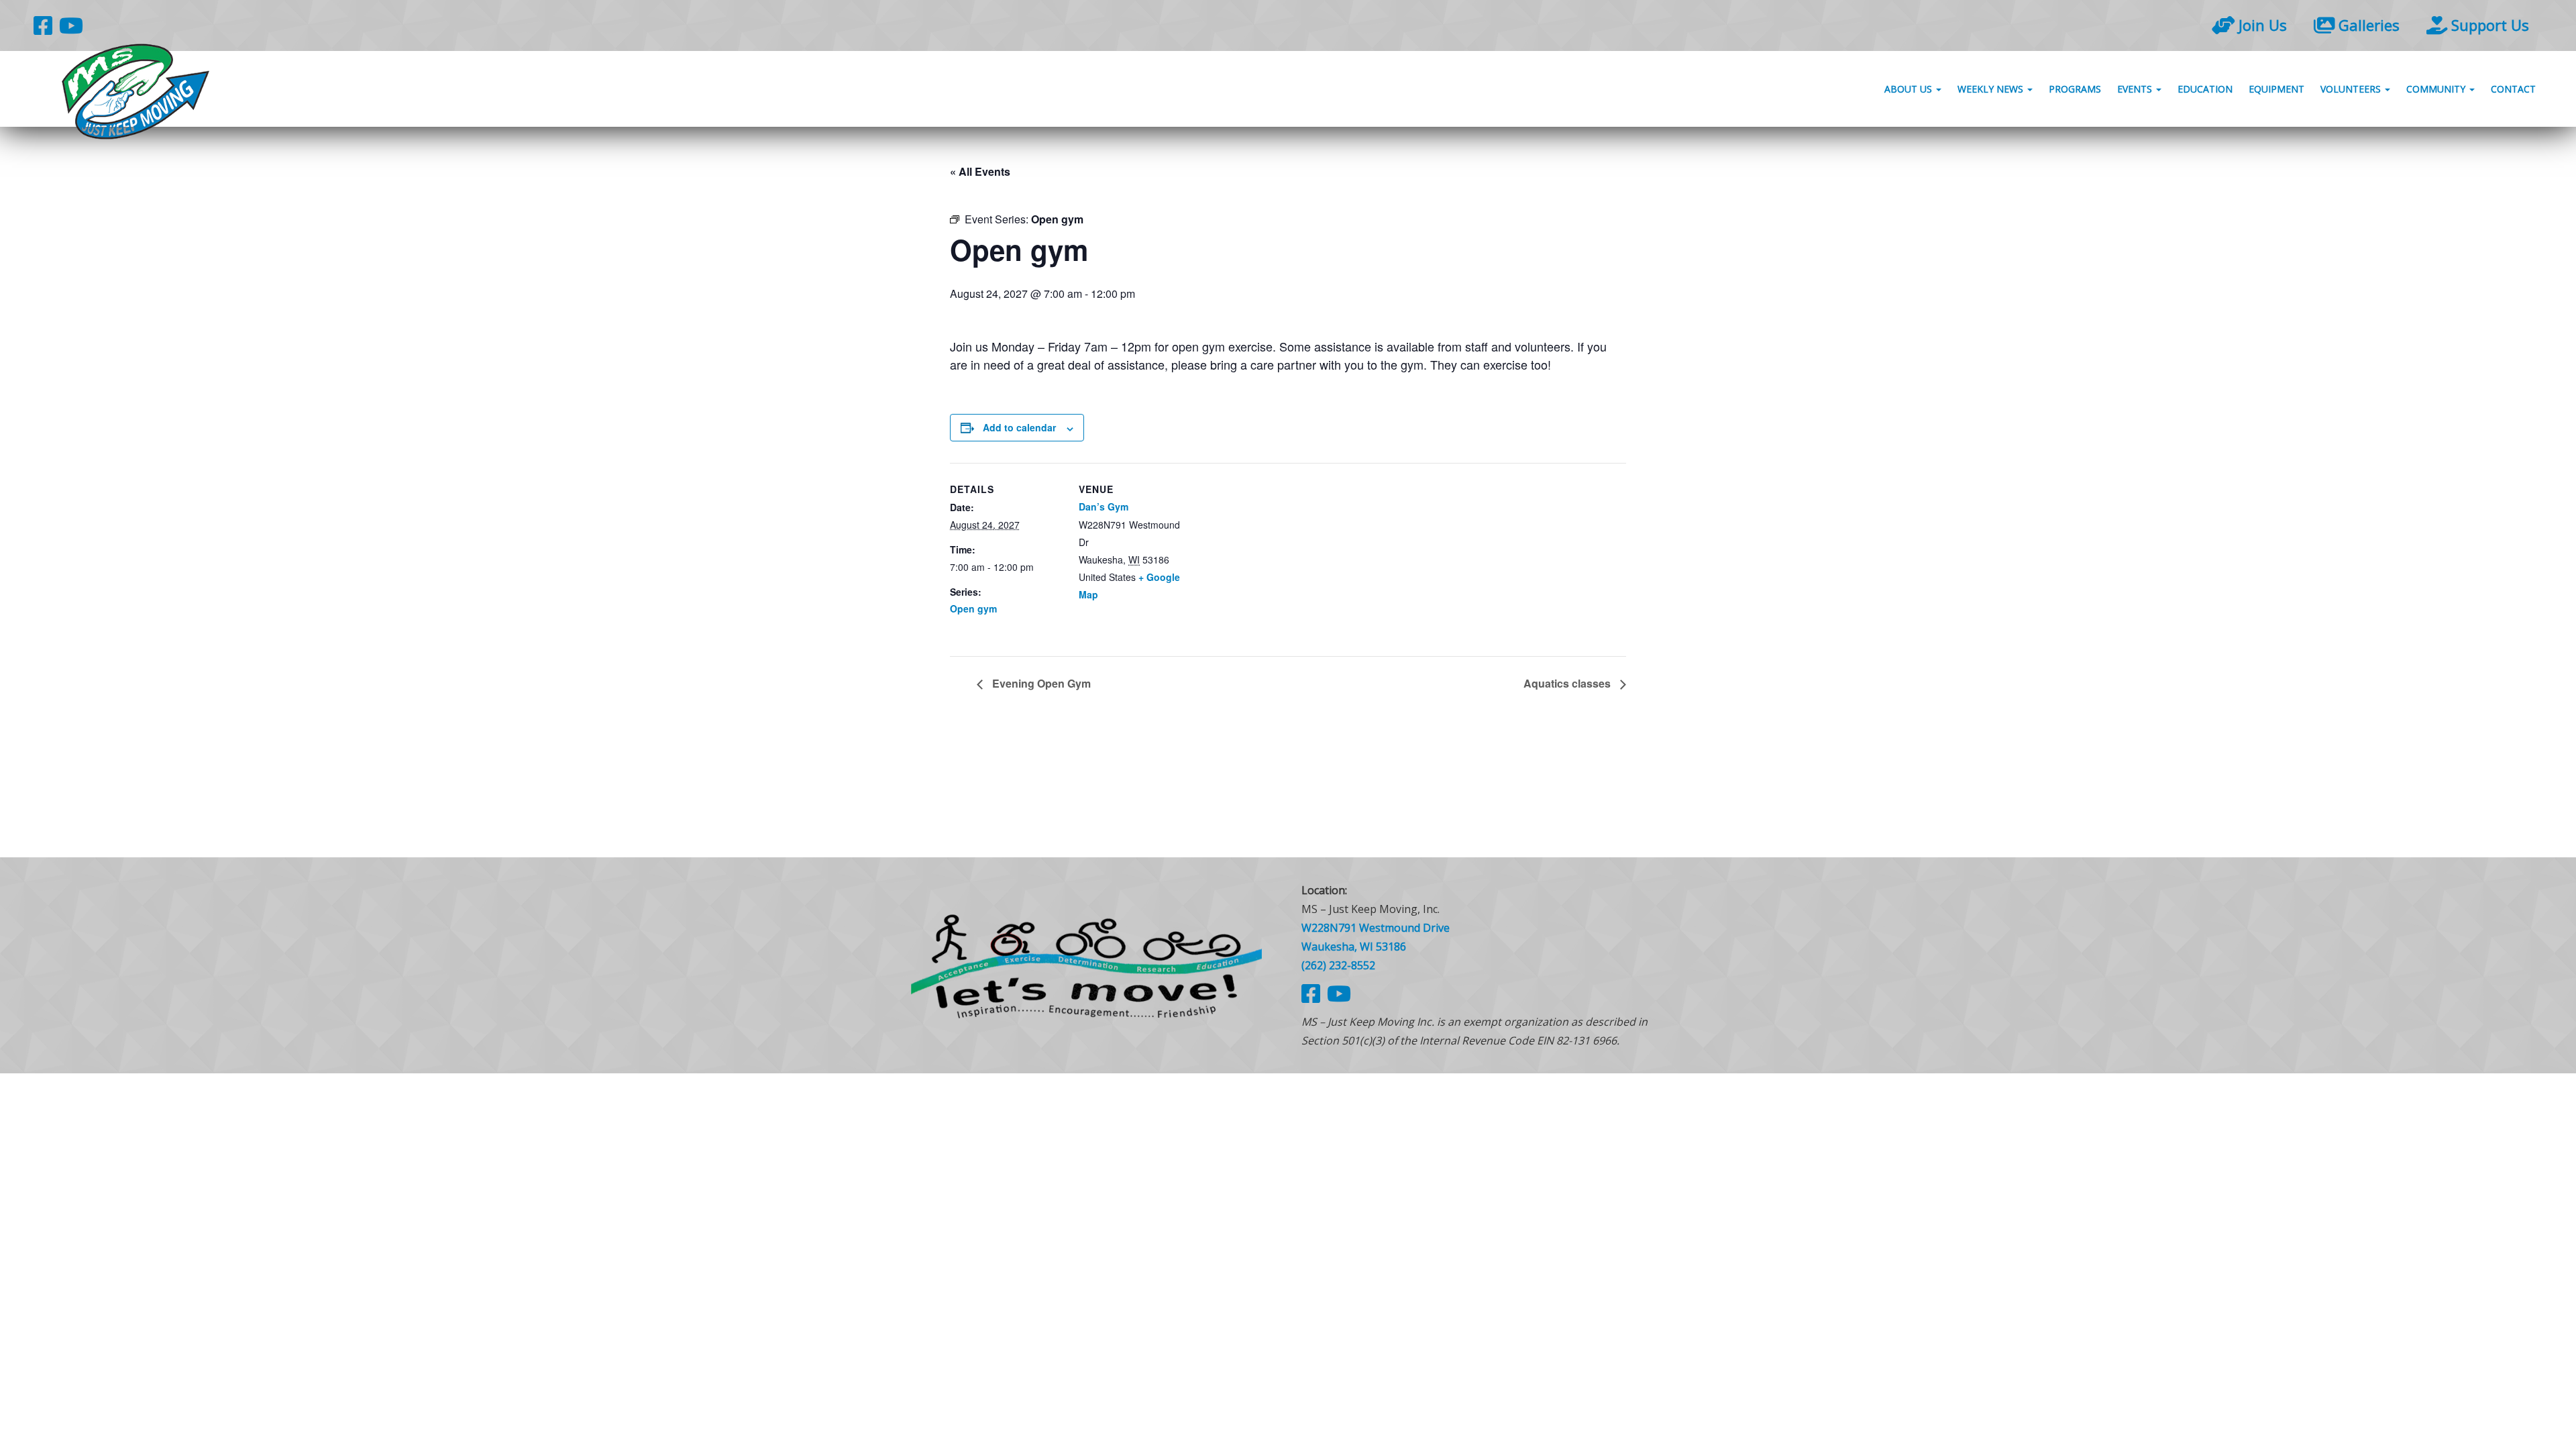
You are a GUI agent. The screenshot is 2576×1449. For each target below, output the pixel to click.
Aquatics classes (1568, 683)
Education (2205, 89)
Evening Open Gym (1040, 683)
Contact (2513, 89)
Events (2136, 89)
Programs (2075, 89)
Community (2437, 89)
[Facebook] (43, 25)
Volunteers (2352, 89)
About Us (1910, 89)
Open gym (973, 608)
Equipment (2276, 89)
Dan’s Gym (1104, 506)
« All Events (980, 171)
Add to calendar (1019, 427)
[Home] (1087, 965)
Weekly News (1992, 89)
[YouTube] (71, 25)
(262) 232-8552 (1338, 965)
